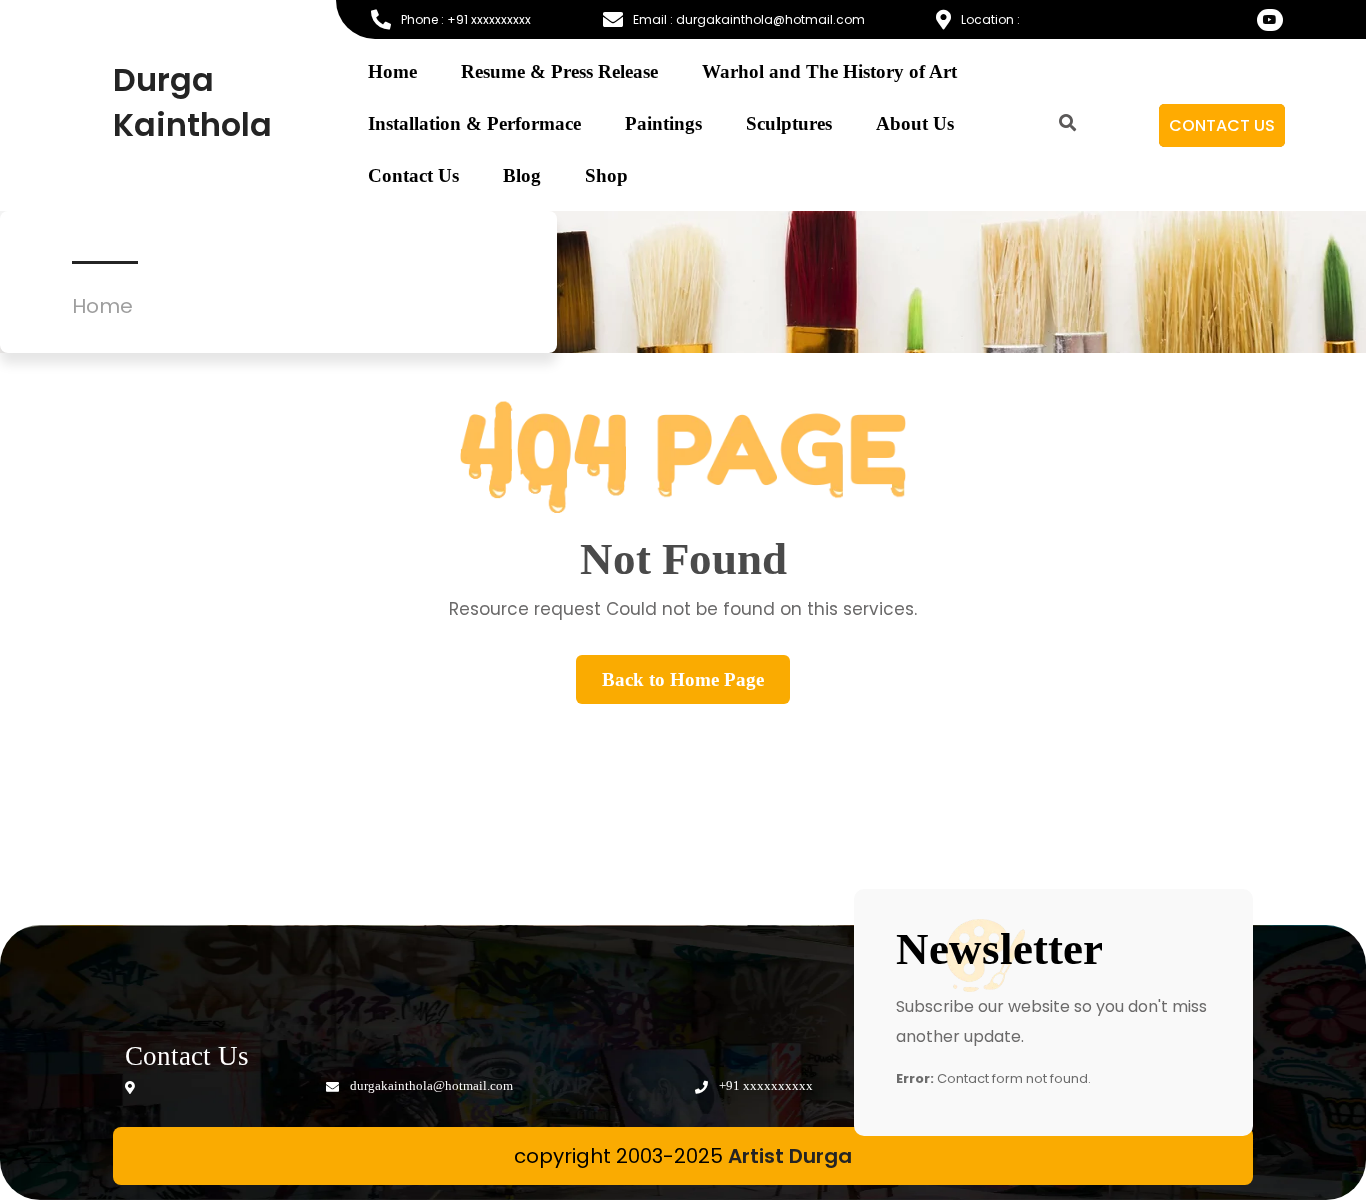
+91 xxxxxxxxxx (764, 1085)
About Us (915, 123)
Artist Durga (790, 1156)
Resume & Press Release (559, 71)
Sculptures (789, 123)
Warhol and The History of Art (829, 71)
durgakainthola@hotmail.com (430, 1085)
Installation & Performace (474, 123)
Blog (522, 175)
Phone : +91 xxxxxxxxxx (466, 19)
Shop (606, 175)
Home (392, 71)
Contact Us (413, 175)
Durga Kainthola (192, 102)
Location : (990, 19)
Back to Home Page (683, 679)
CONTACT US (1222, 125)
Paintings (663, 123)
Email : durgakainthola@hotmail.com (749, 19)
